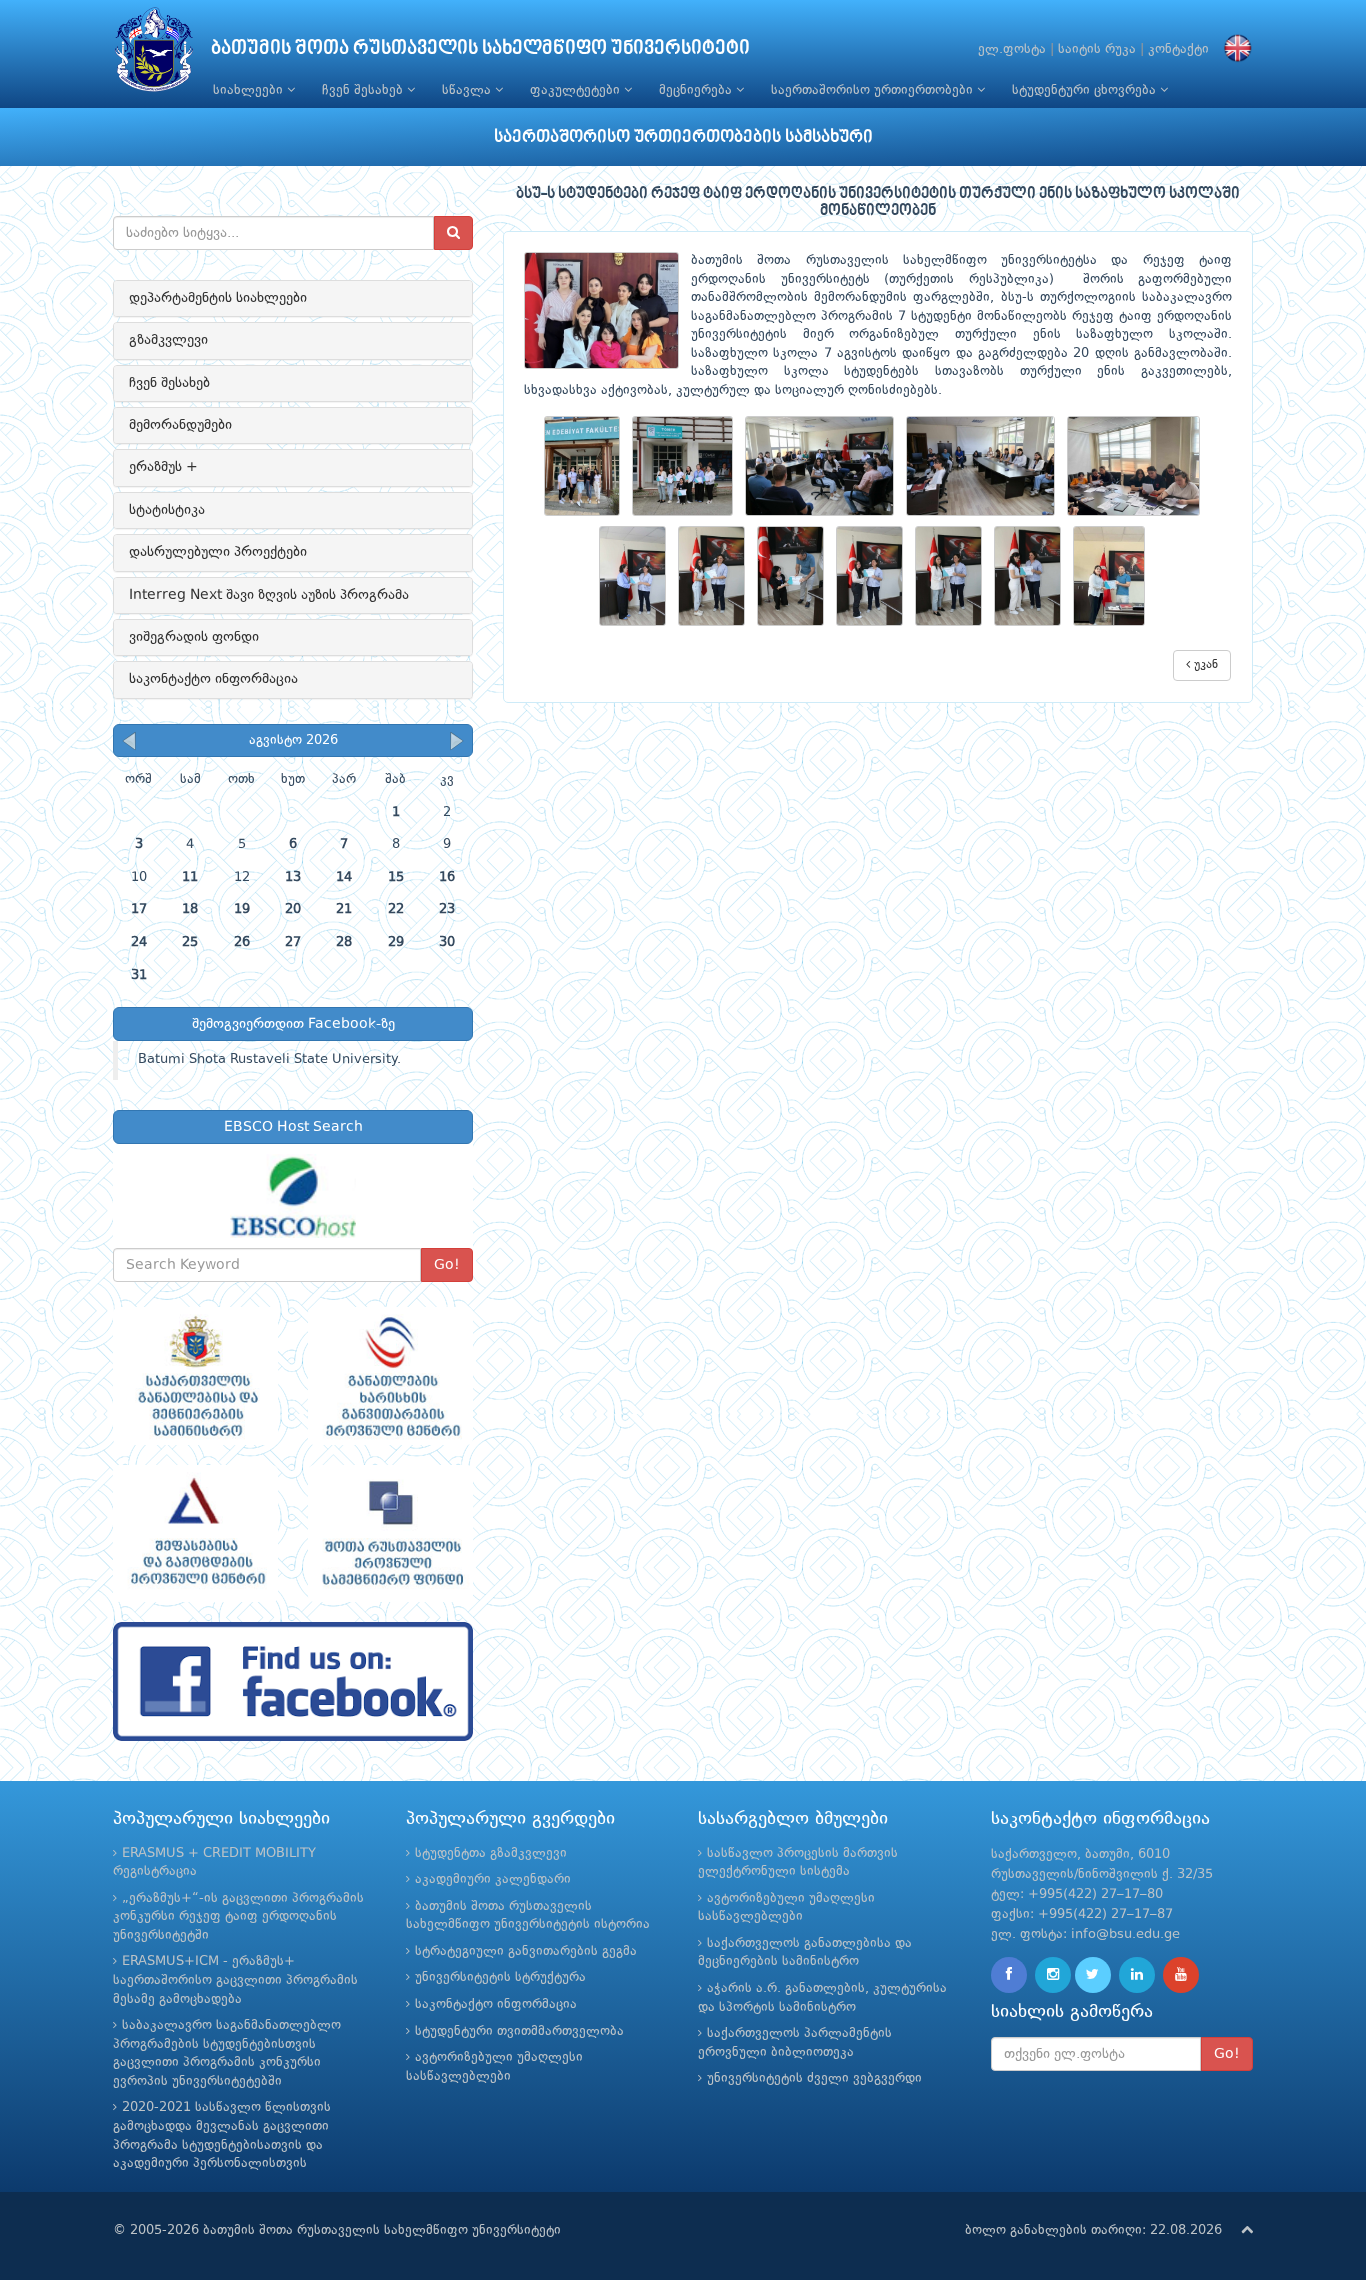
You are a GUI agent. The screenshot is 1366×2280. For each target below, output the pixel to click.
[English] (1233, 49)
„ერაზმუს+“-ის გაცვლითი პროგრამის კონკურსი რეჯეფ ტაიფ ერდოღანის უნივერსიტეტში (238, 1917)
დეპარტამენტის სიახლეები (218, 298)
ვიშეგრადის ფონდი (194, 637)
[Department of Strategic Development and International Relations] (293, 1681)
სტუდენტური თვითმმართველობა (519, 2031)
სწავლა (468, 90)
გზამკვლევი (168, 340)
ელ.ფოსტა (1012, 49)
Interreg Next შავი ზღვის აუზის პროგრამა (269, 595)
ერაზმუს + (163, 467)
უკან (1204, 665)
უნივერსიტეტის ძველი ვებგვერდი (814, 2078)
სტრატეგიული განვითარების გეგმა (526, 1951)
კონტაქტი (1178, 49)
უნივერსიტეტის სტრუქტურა (500, 1977)
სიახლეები (250, 90)
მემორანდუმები (180, 425)
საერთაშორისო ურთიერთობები (874, 90)
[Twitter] (1093, 1975)
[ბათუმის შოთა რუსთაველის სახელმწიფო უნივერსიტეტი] (154, 54)
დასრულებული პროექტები (218, 552)
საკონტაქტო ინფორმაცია (213, 679)
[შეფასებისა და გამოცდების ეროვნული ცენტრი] (195, 1534)
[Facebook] (1009, 1975)
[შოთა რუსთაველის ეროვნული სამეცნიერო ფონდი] (390, 1534)
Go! (447, 1265)
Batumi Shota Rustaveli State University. (269, 1059)
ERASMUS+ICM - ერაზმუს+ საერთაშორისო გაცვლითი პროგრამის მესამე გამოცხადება (235, 1980)
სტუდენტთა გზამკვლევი (491, 1853)
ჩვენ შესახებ (364, 90)
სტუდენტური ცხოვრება (1086, 90)
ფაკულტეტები (577, 90)
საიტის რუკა (1097, 49)
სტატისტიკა (167, 510)
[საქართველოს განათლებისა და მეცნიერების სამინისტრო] (195, 1376)
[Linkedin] (1137, 1975)
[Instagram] (1053, 1975)
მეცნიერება (697, 90)
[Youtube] (1181, 1975)
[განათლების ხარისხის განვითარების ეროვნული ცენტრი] (390, 1376)
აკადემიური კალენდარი (493, 1879)
